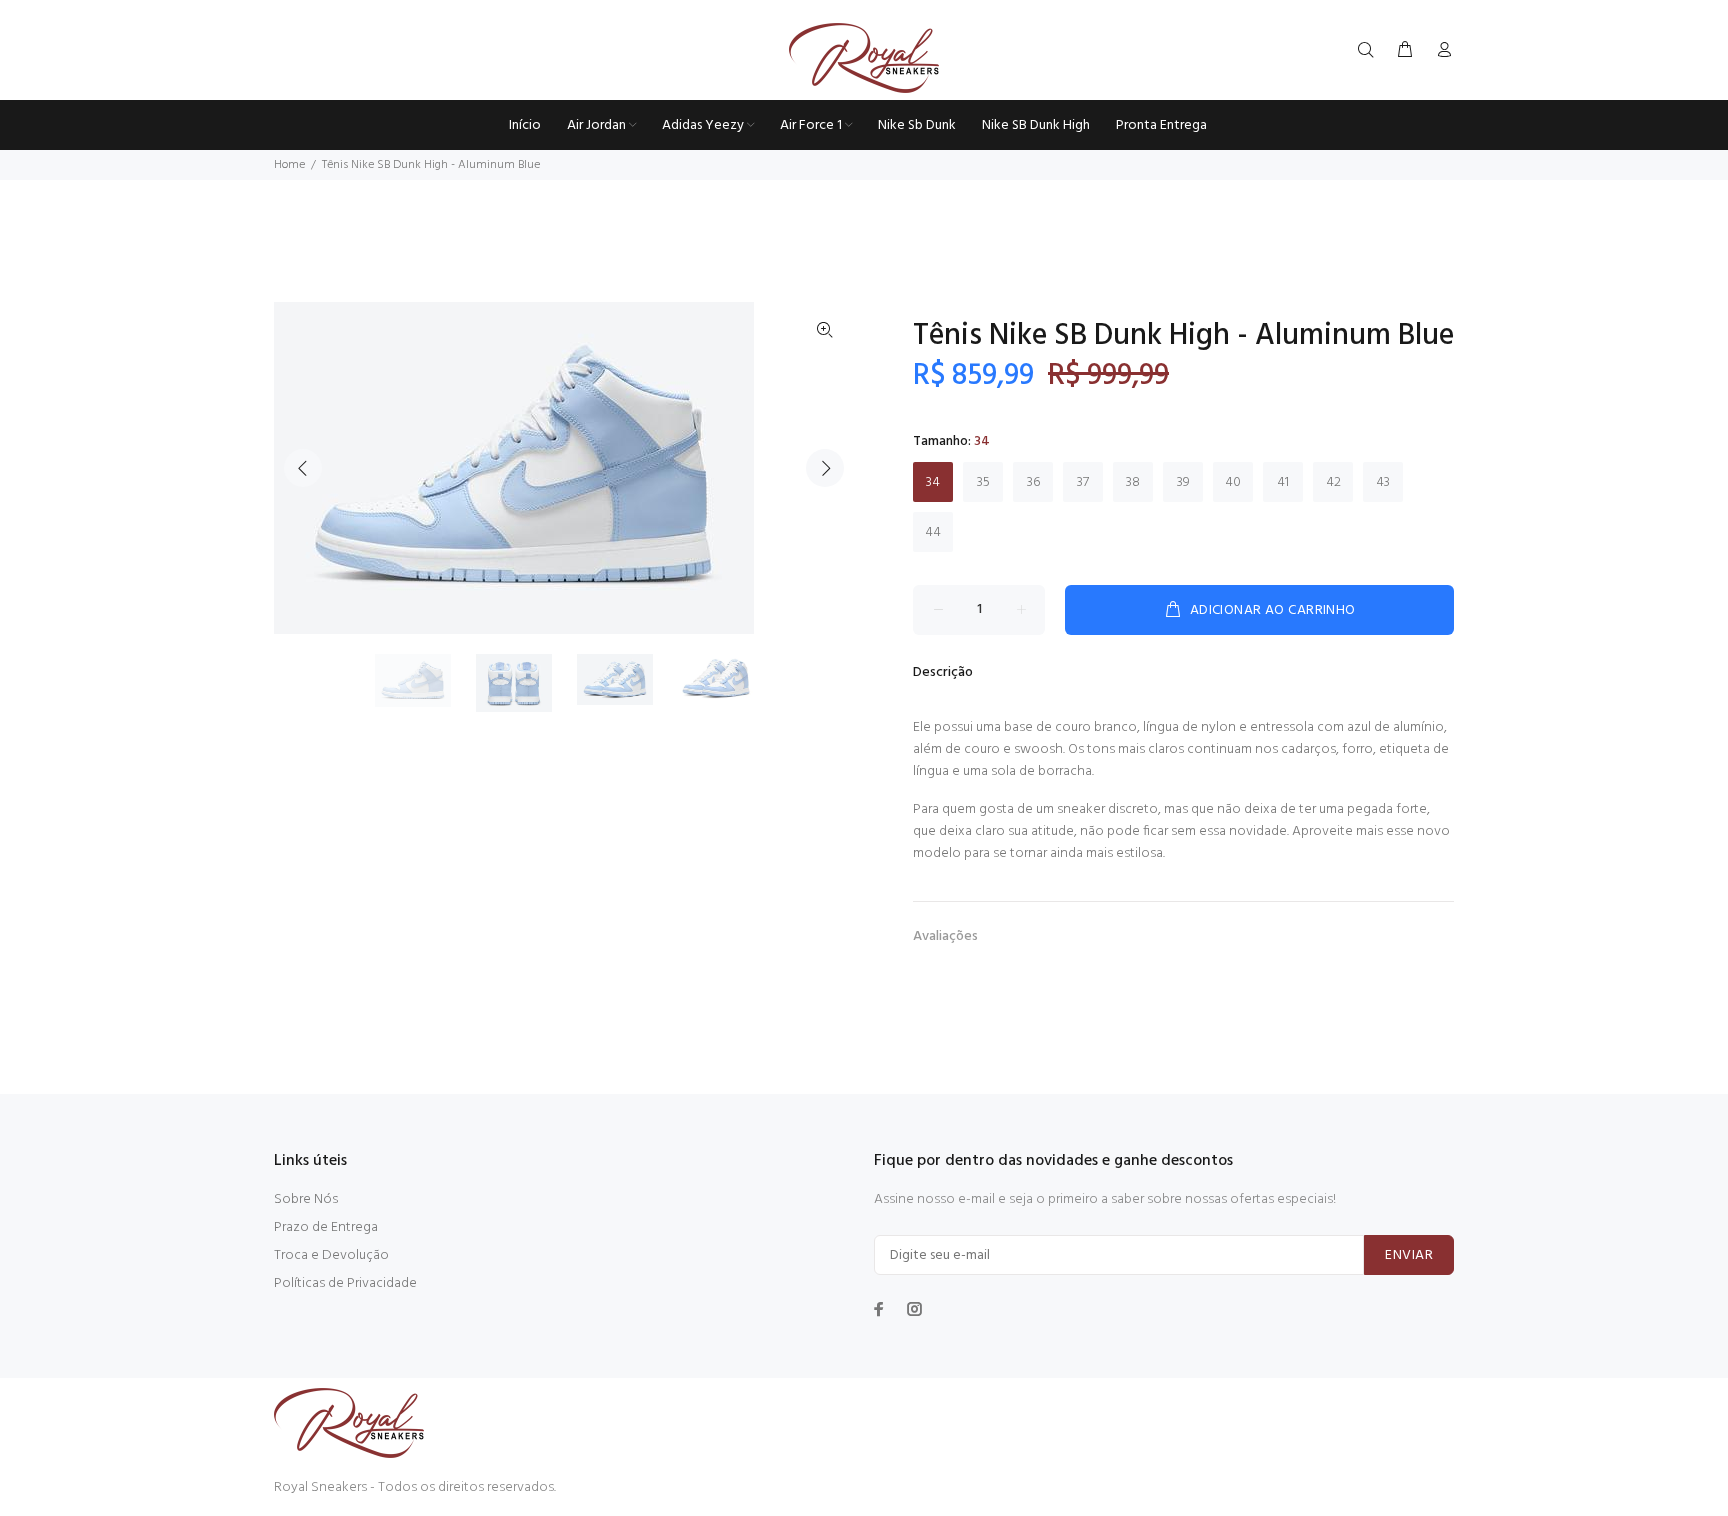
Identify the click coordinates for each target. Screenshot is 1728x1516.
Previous (303, 468)
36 (1033, 482)
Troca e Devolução (331, 1255)
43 (1383, 482)
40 (1233, 482)
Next (825, 468)
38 (1133, 482)
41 (1283, 482)
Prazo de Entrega (326, 1227)
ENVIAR (1409, 1255)
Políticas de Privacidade (345, 1283)
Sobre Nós (306, 1199)
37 (1083, 482)
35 (983, 482)
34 (933, 482)
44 (933, 532)
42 (1333, 482)
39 (1183, 482)
